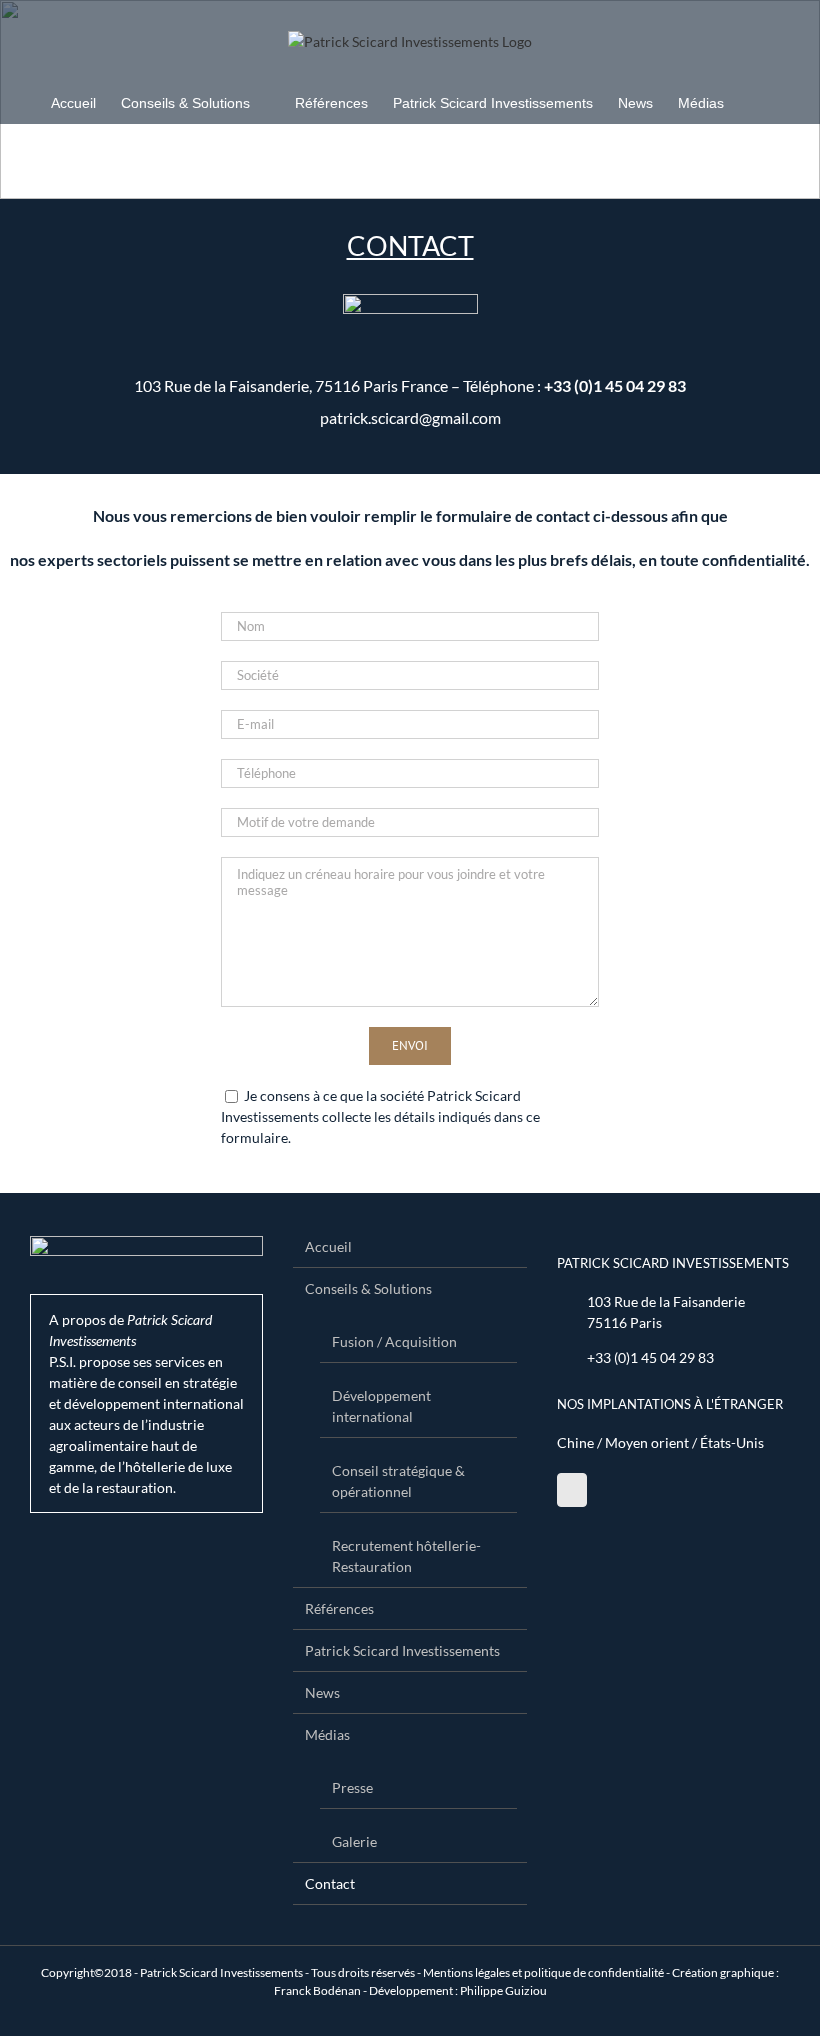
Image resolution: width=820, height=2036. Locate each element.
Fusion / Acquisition (394, 1341)
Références (339, 1608)
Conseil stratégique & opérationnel (398, 1481)
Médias (327, 1734)
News (322, 1692)
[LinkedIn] (572, 1490)
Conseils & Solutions (368, 1288)
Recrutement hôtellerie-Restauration (406, 1556)
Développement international (381, 1406)
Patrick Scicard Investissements (402, 1650)
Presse (352, 1787)
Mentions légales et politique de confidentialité (543, 1972)
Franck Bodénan (317, 1990)
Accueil (328, 1246)
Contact (330, 1883)
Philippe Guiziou (503, 1990)
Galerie (354, 1841)
